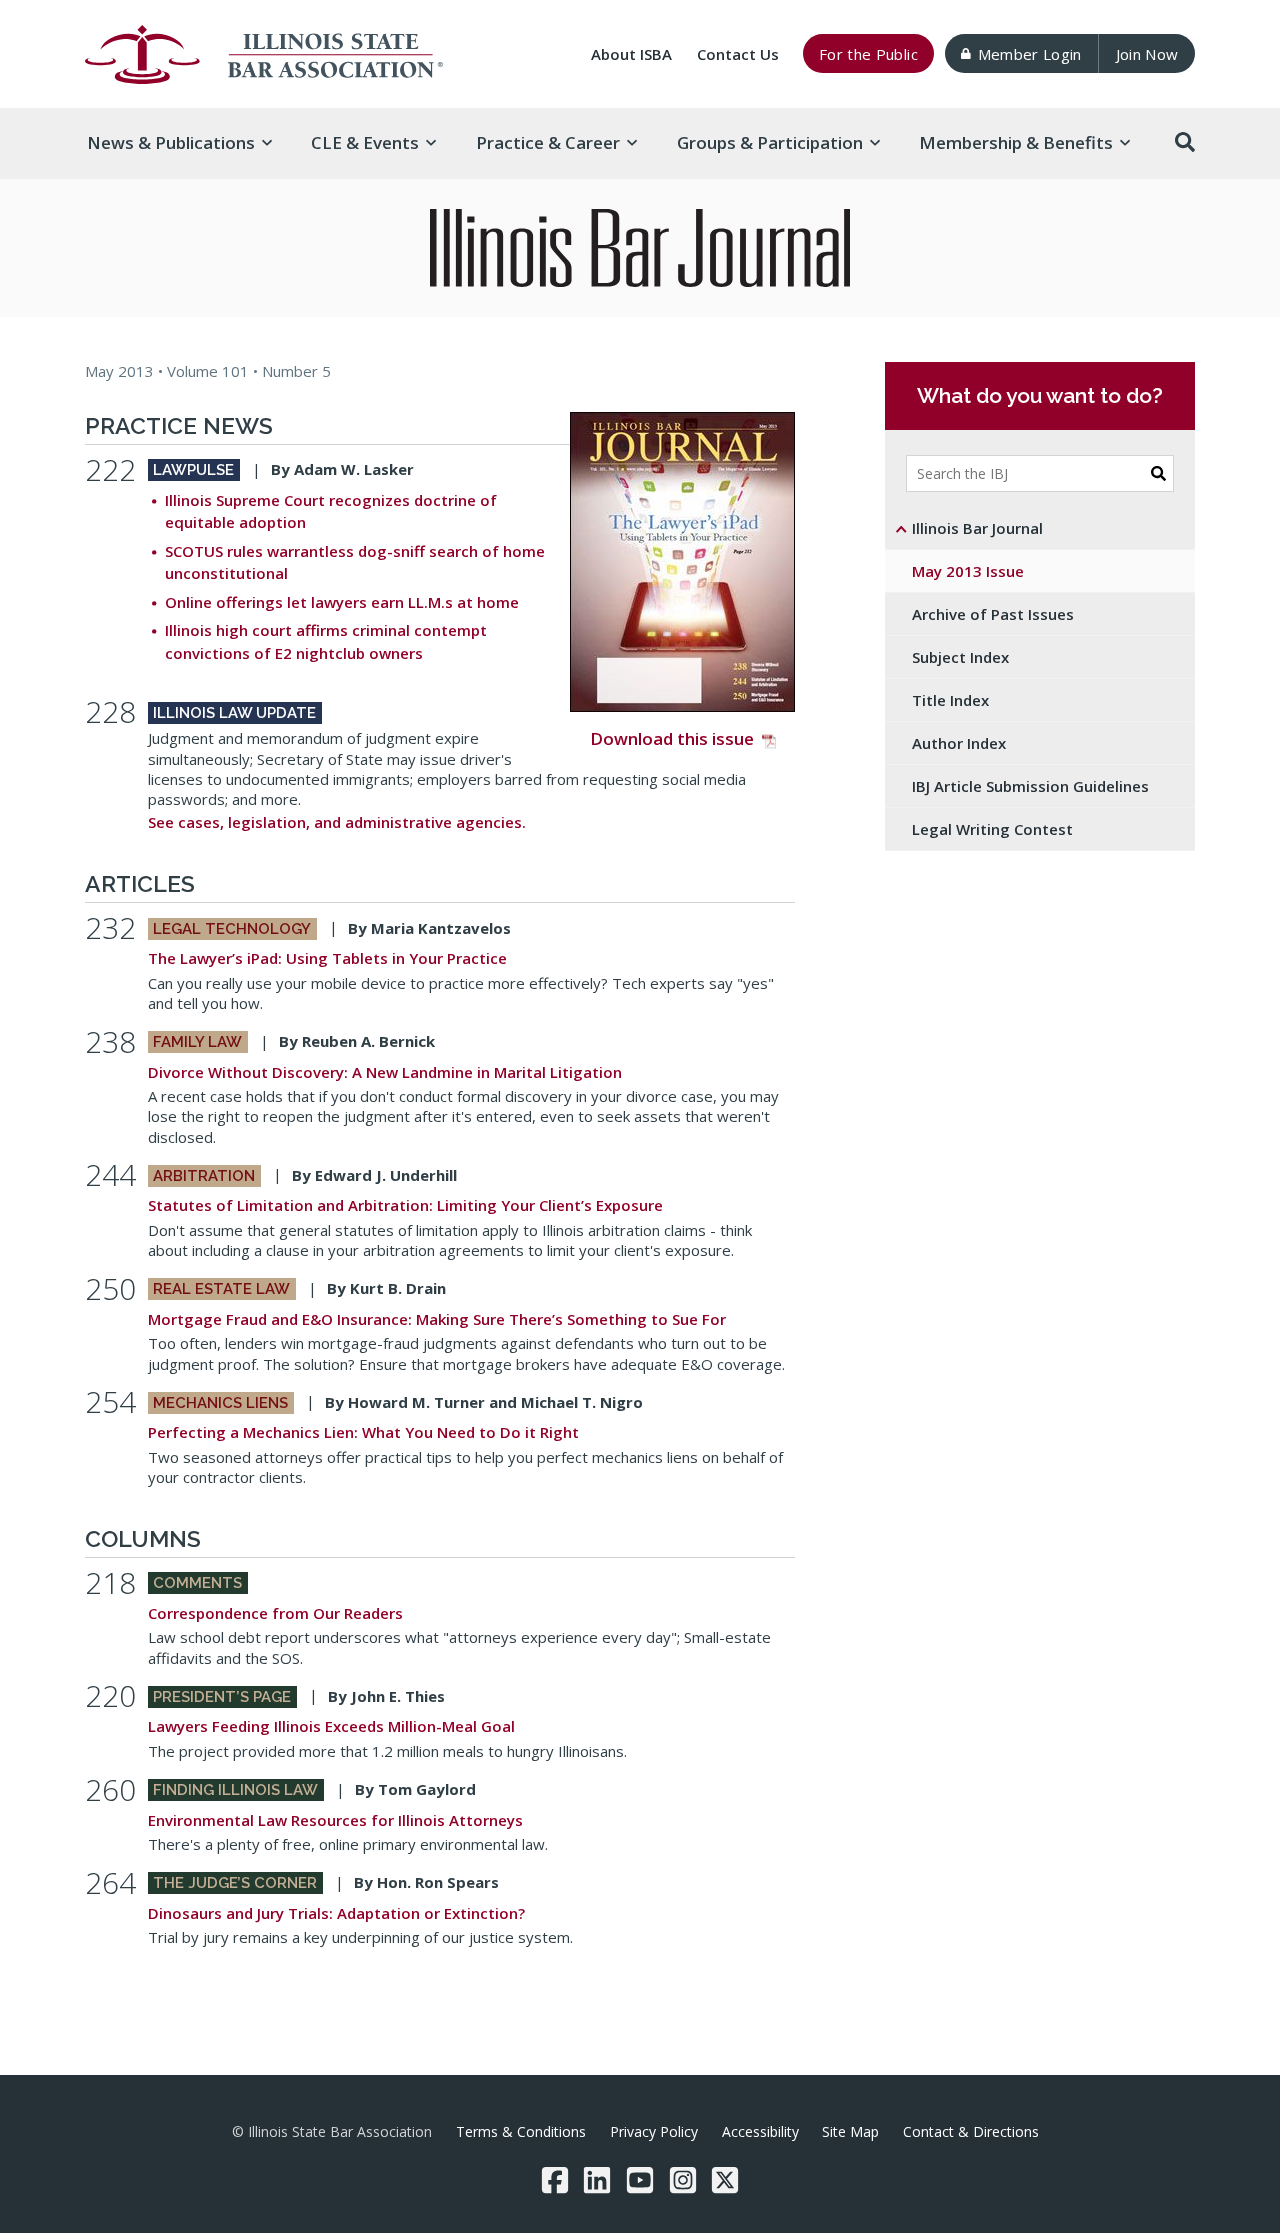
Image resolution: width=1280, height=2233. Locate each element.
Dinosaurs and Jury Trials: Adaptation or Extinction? (336, 1913)
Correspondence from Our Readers (275, 1613)
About (631, 54)
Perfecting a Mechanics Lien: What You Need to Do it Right (363, 1432)
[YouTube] (640, 2180)
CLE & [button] (365, 142)
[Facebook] (555, 2180)
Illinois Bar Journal (977, 528)
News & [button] (171, 142)
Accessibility (760, 2131)
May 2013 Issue (968, 571)
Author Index (959, 743)
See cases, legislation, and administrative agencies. (337, 822)
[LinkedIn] (597, 2180)
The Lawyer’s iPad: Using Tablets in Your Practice (327, 958)
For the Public (868, 54)
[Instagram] (683, 2180)
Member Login (1030, 54)
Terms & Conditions (521, 2131)
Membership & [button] (1016, 142)
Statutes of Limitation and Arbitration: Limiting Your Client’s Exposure (405, 1205)
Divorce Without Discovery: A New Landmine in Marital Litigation (385, 1072)
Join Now (1147, 54)
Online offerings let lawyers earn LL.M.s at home (342, 602)
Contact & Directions (971, 2131)
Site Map (850, 2131)
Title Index (950, 700)
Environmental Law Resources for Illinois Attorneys (335, 1820)
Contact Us (738, 54)
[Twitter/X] (725, 2180)
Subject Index (960, 657)
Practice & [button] (548, 142)
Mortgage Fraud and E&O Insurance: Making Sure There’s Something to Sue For (437, 1319)
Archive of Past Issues (993, 614)
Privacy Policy (654, 2131)
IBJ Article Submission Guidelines (1030, 786)
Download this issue (672, 738)
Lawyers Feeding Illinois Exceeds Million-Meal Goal (331, 1726)
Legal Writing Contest (992, 829)
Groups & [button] (770, 142)
